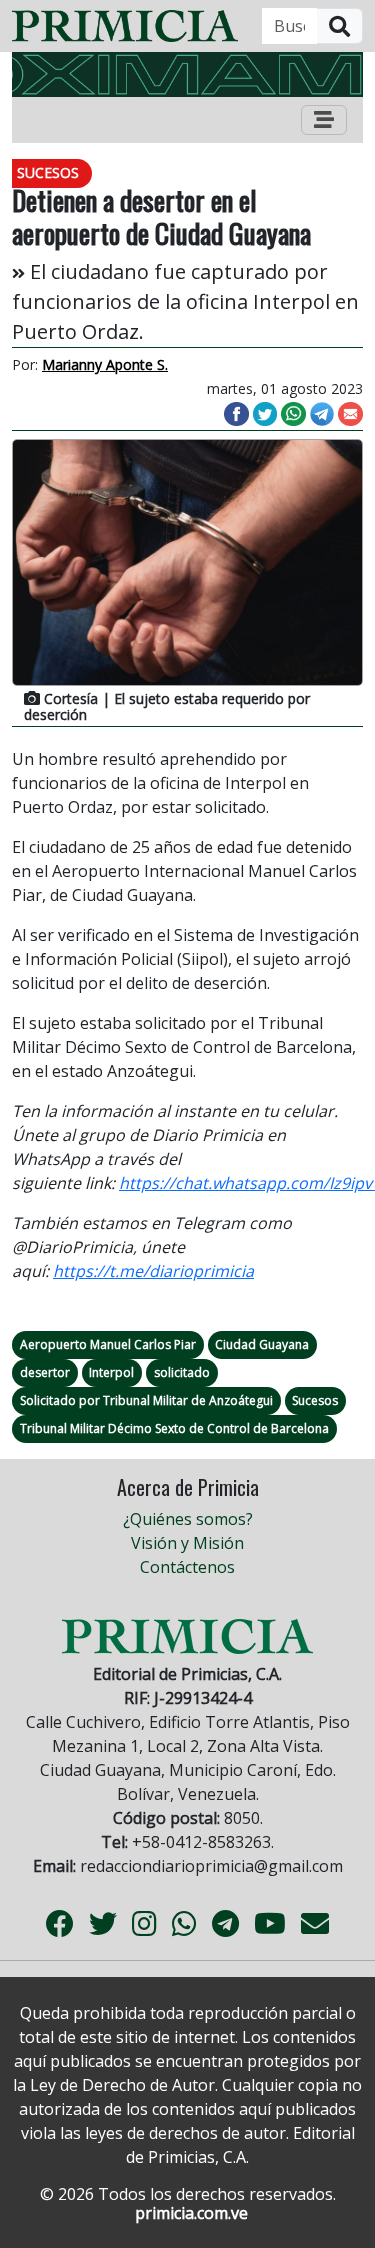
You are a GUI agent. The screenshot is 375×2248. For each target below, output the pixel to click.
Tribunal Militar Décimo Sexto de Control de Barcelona (174, 1428)
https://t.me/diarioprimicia (153, 1271)
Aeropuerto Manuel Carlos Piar (108, 1344)
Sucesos (315, 1400)
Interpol (111, 1372)
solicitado (182, 1372)
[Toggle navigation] (324, 120)
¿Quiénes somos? (188, 1519)
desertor (45, 1372)
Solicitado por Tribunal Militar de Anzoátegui (146, 1400)
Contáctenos (187, 1567)
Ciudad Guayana (262, 1344)
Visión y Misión (187, 1543)
